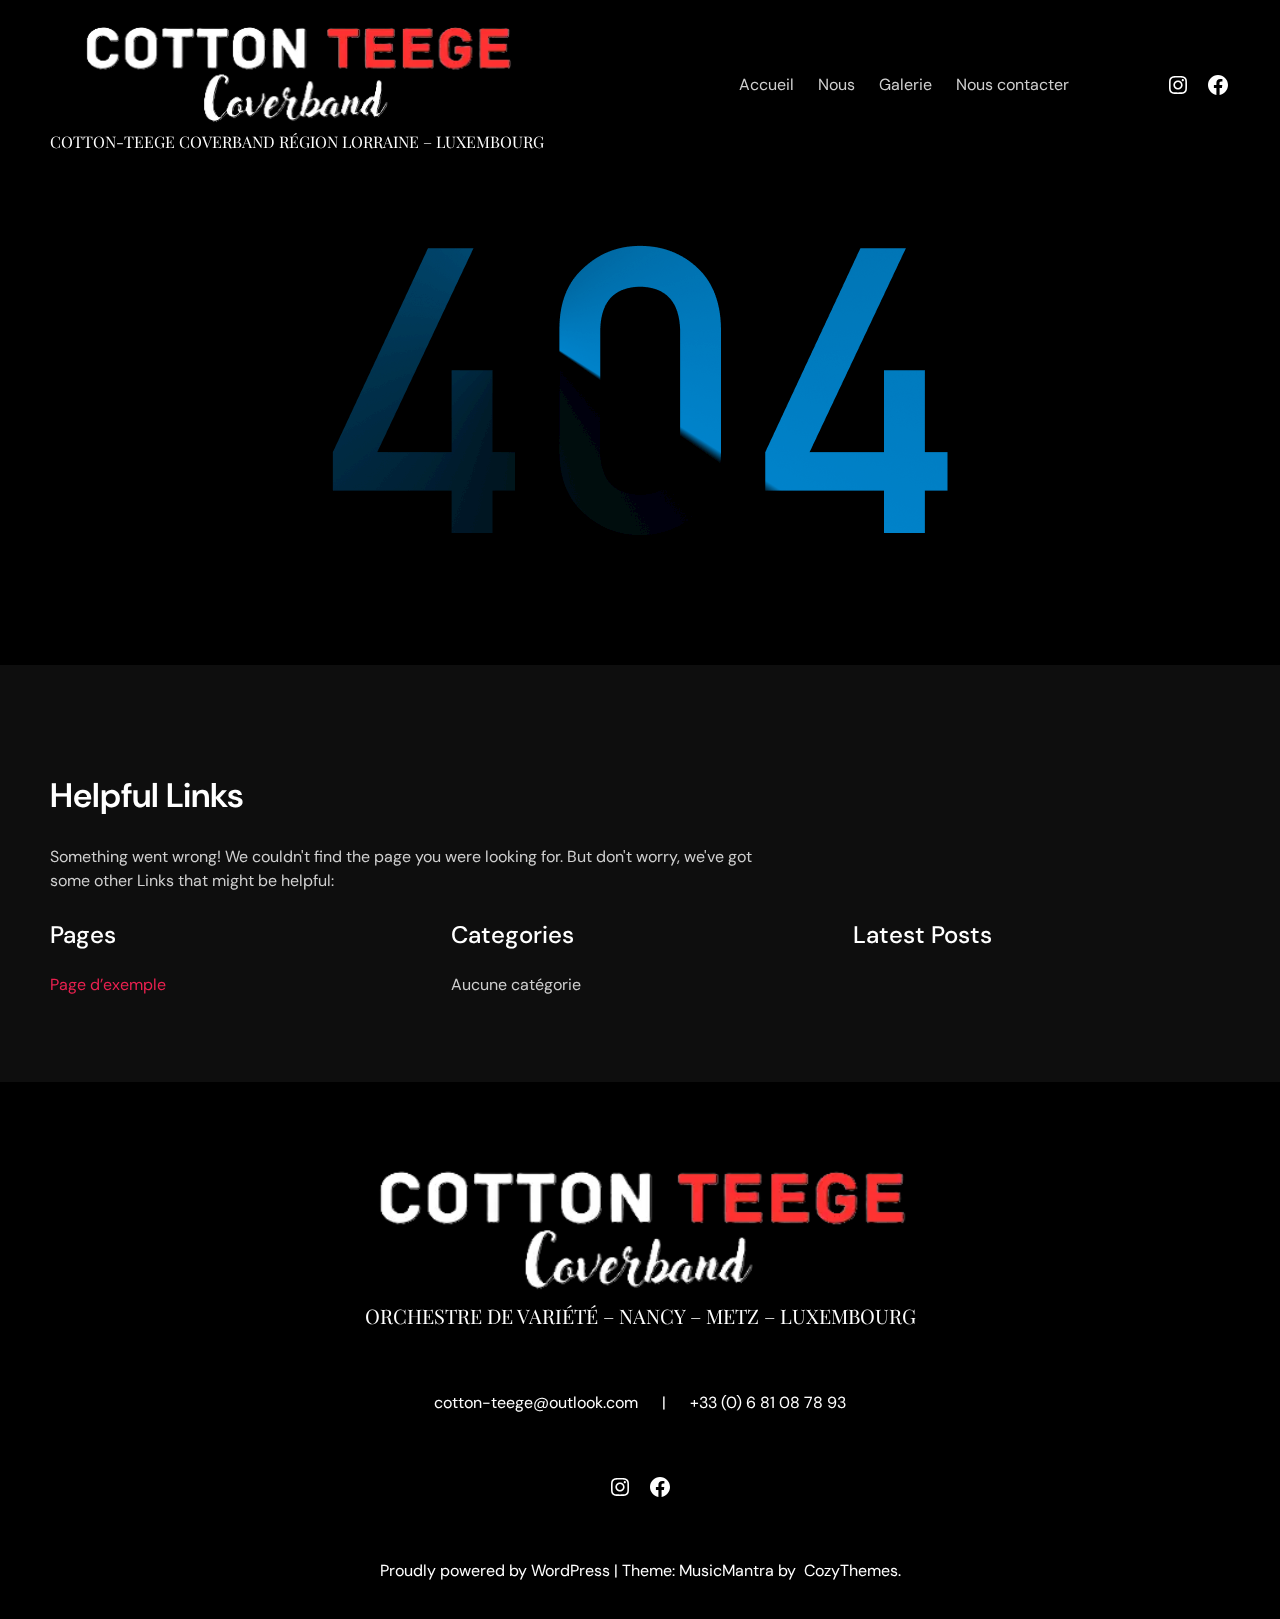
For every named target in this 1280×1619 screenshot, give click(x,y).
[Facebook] (1218, 85)
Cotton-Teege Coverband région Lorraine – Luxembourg (297, 141)
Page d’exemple (108, 984)
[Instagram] (1178, 85)
